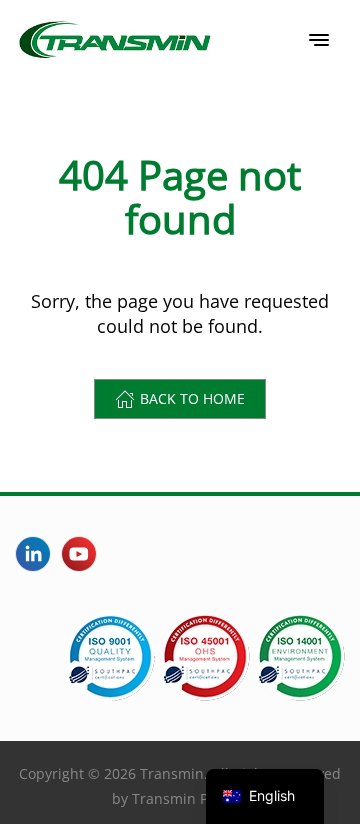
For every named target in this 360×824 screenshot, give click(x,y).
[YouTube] (79, 554)
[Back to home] (115, 40)
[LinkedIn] (33, 554)
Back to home (192, 398)
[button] (319, 40)
